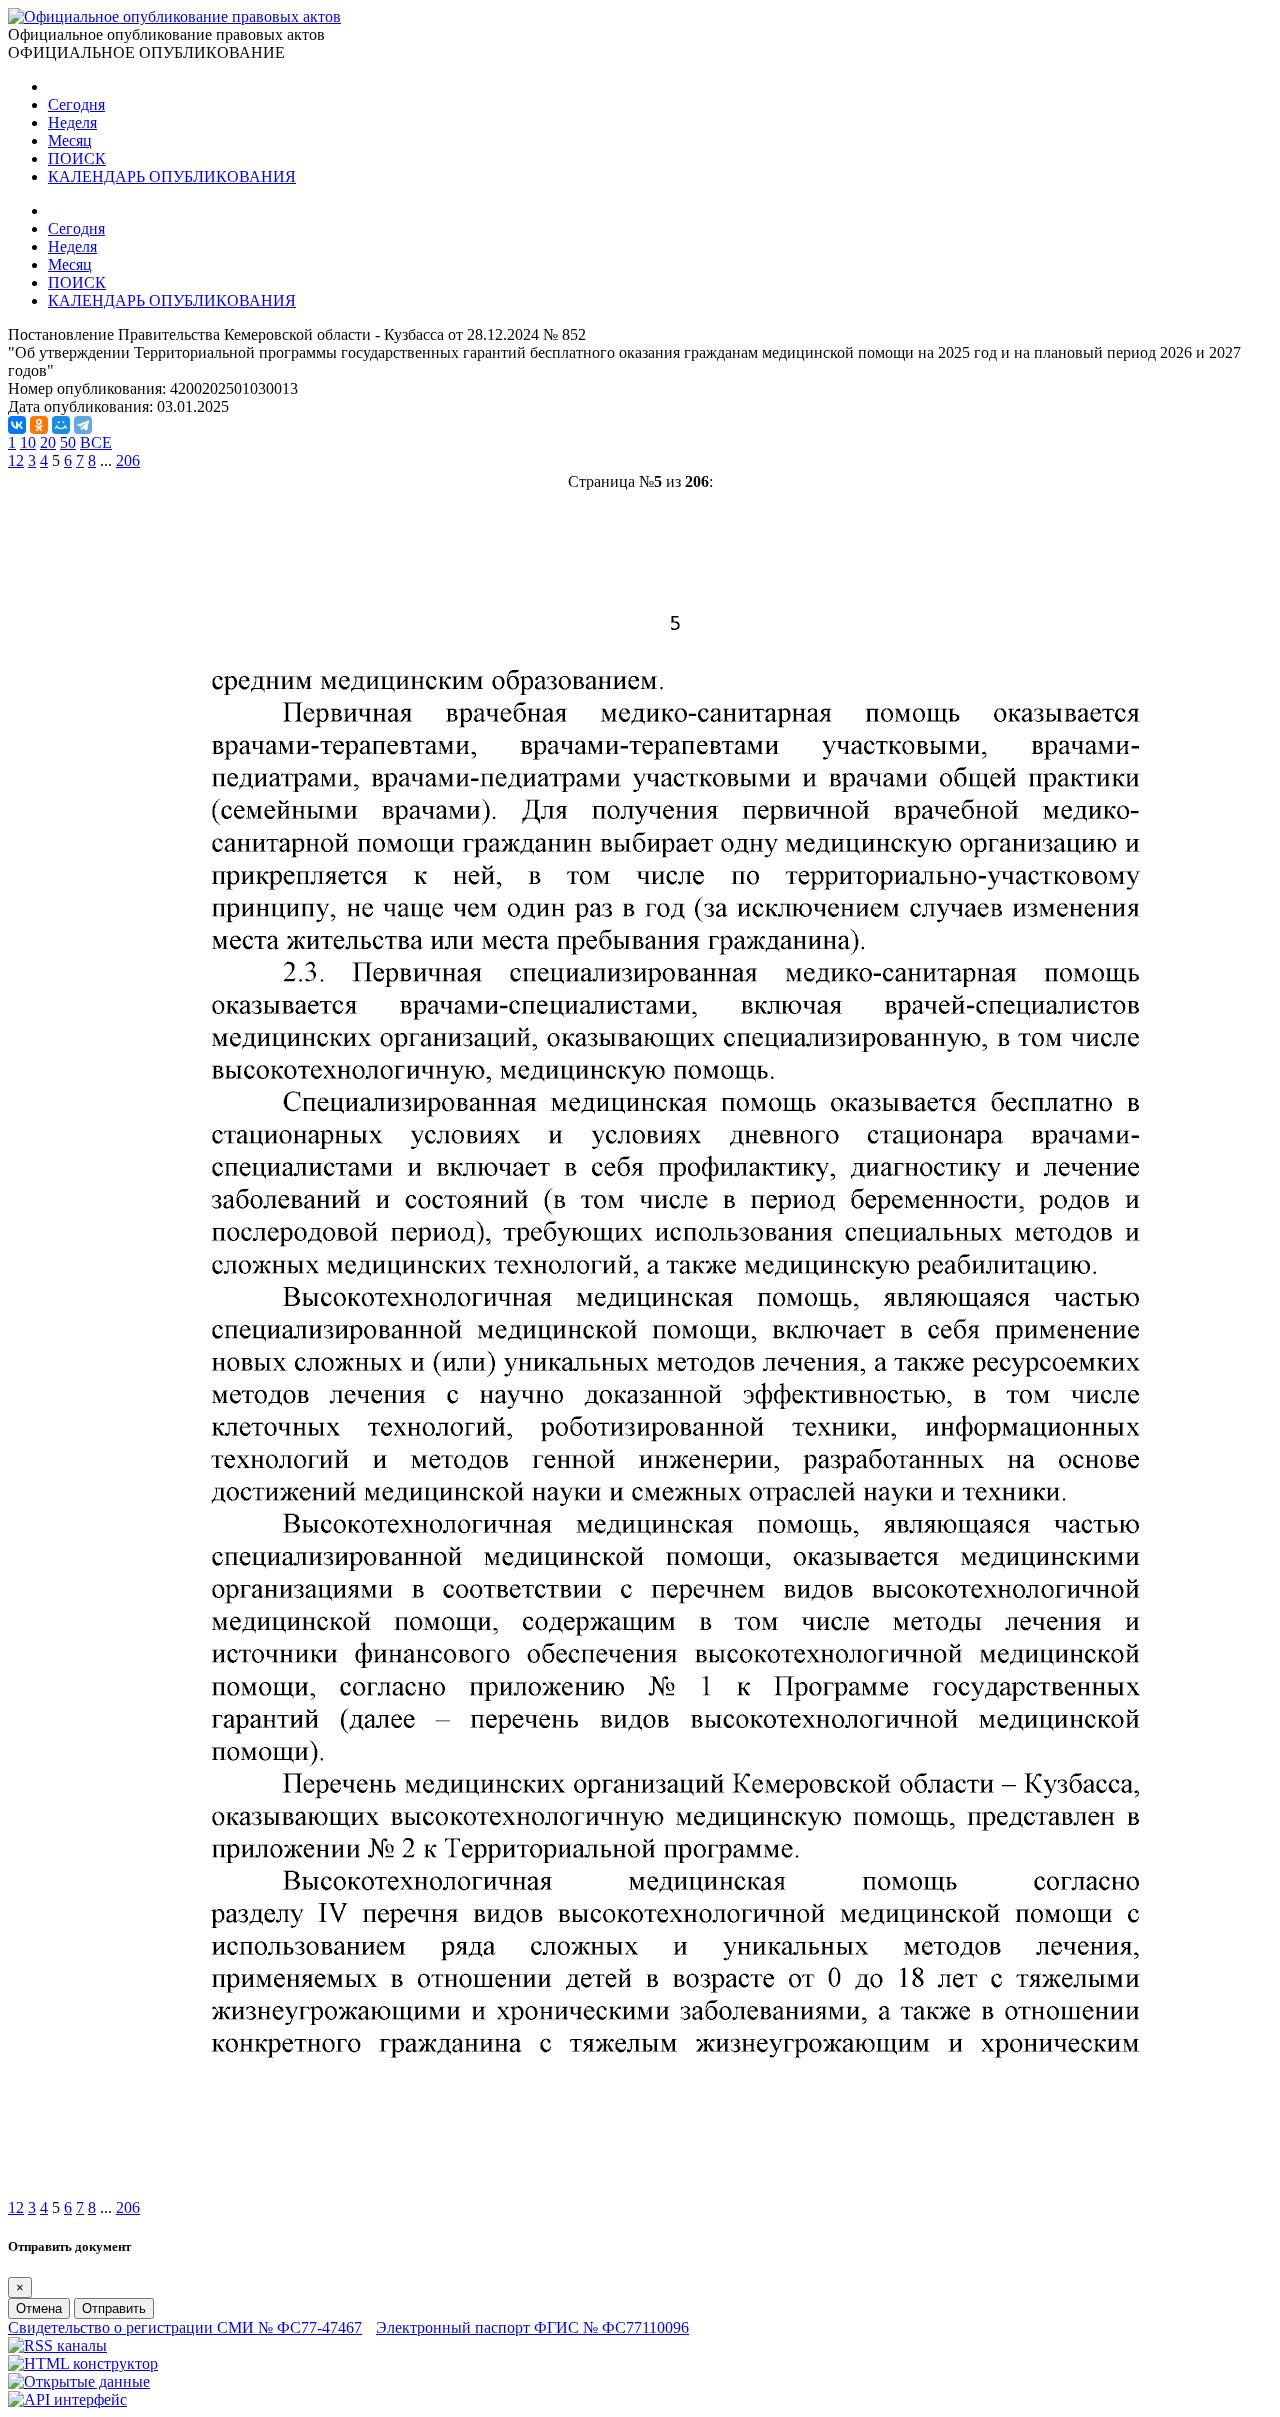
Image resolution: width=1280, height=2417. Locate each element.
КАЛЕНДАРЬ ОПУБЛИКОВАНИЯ (172, 176)
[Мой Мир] (61, 425)
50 (68, 442)
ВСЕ (96, 442)
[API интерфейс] (67, 2399)
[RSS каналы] (57, 2345)
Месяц (70, 140)
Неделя (72, 122)
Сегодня (76, 104)
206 (128, 460)
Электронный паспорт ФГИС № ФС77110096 (532, 2327)
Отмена (39, 2308)
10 (28, 442)
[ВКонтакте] (17, 425)
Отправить (114, 2308)
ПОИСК (77, 158)
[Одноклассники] (39, 425)
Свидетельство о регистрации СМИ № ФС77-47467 (185, 2327)
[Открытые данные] (79, 2381)
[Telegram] (83, 425)
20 (48, 442)
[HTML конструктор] (83, 2363)
